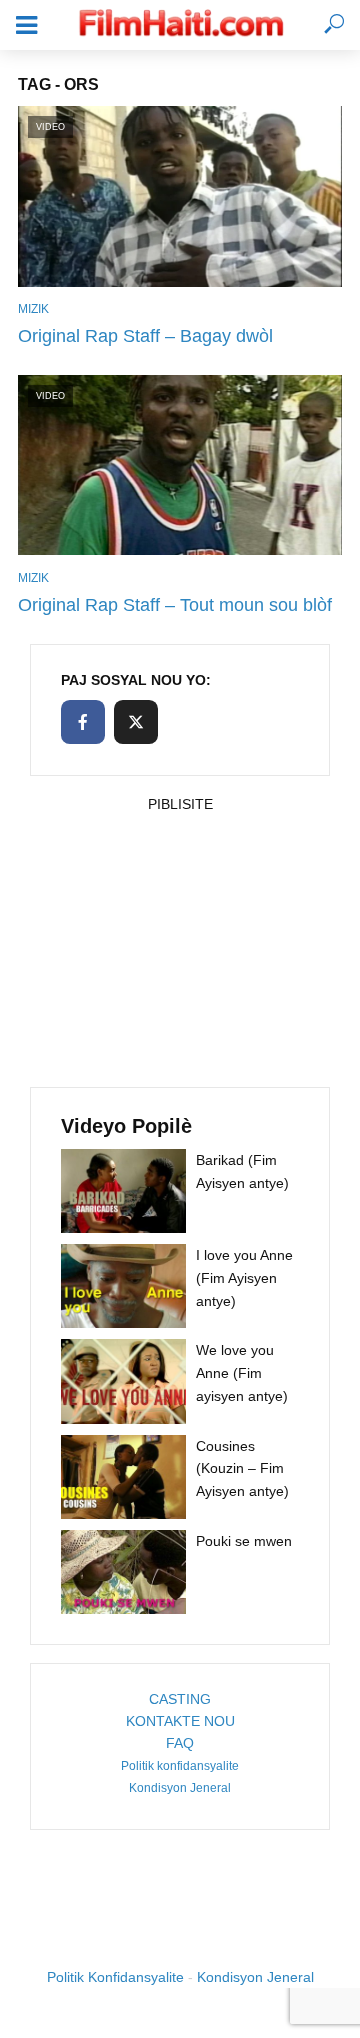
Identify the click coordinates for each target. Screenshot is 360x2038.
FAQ (180, 1743)
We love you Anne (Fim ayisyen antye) (242, 1373)
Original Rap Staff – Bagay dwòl (145, 336)
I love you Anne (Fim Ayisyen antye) (244, 1278)
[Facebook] (83, 722)
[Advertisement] (180, 944)
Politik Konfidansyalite (115, 1977)
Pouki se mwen (244, 1541)
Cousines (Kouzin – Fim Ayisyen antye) (242, 1469)
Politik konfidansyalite (180, 1766)
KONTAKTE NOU (180, 1721)
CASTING (180, 1699)
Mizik (33, 309)
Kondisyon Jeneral (180, 1788)
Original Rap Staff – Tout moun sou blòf (175, 605)
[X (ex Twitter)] (136, 722)
